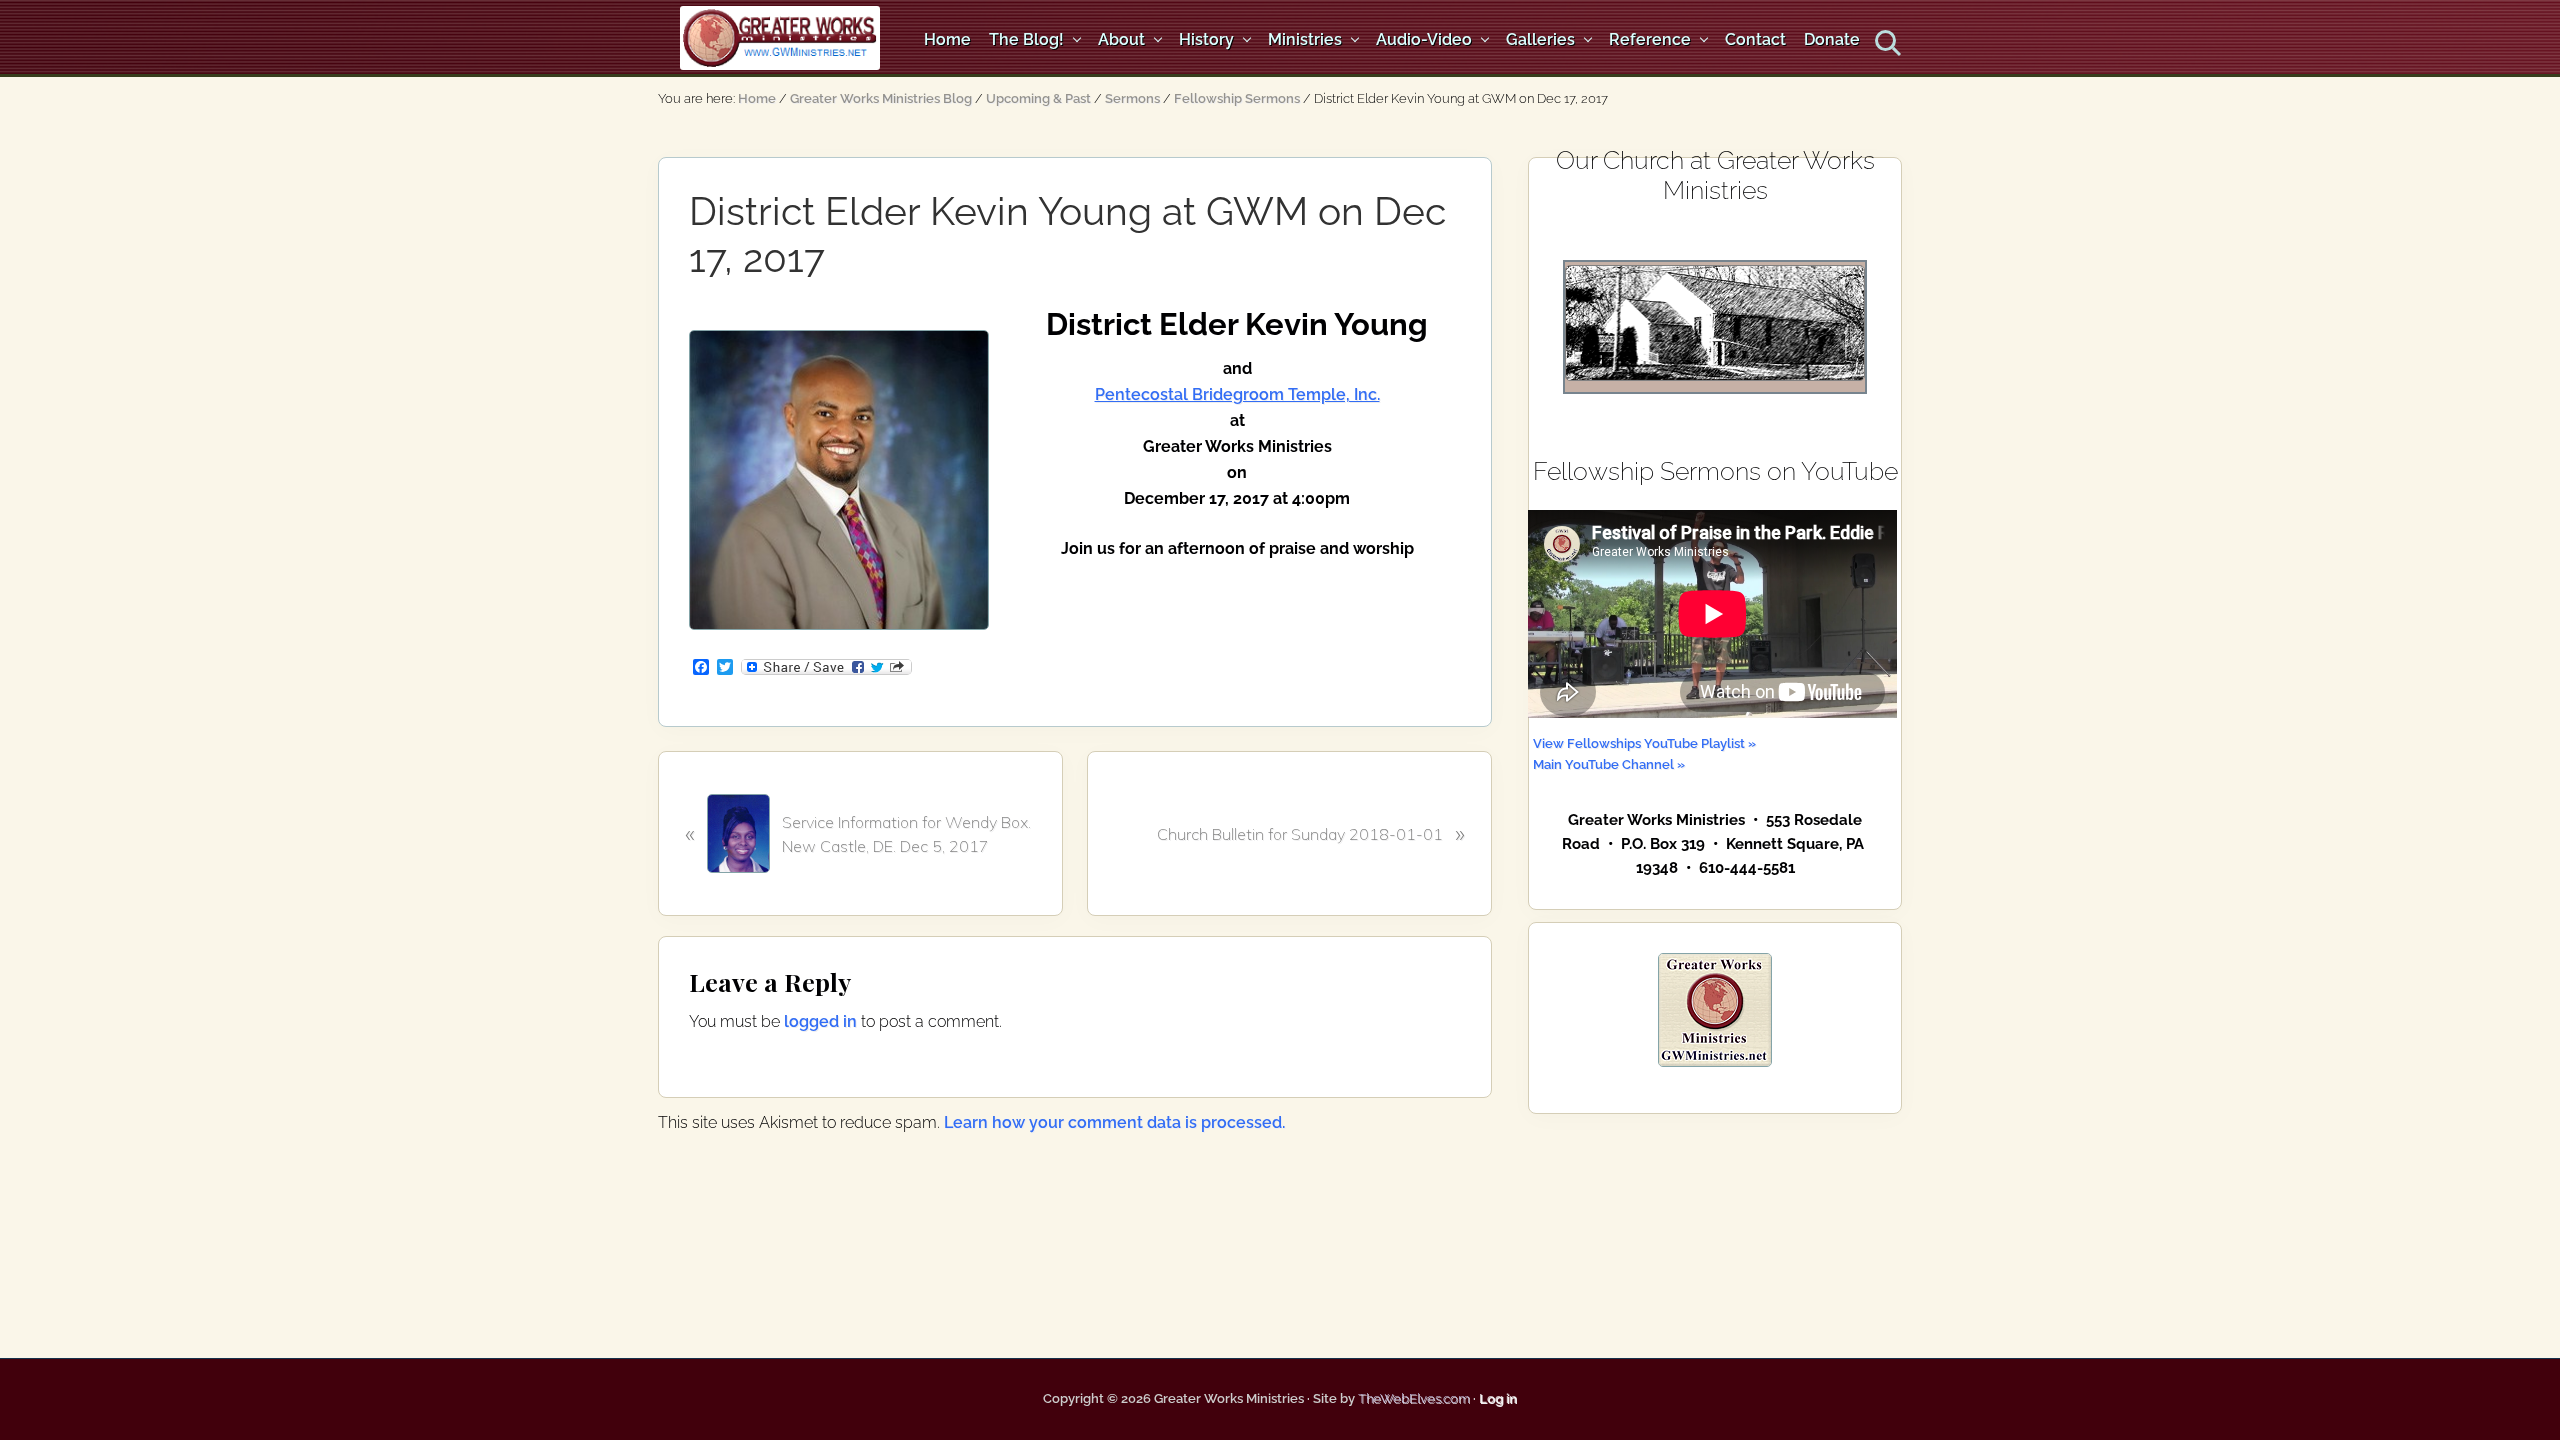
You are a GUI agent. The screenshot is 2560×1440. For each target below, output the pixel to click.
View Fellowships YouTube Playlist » (1644, 743)
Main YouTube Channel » (1609, 764)
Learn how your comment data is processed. (1114, 1122)
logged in (820, 1021)
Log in (1498, 1398)
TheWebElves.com (1414, 1398)
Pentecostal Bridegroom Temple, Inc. (1237, 394)
